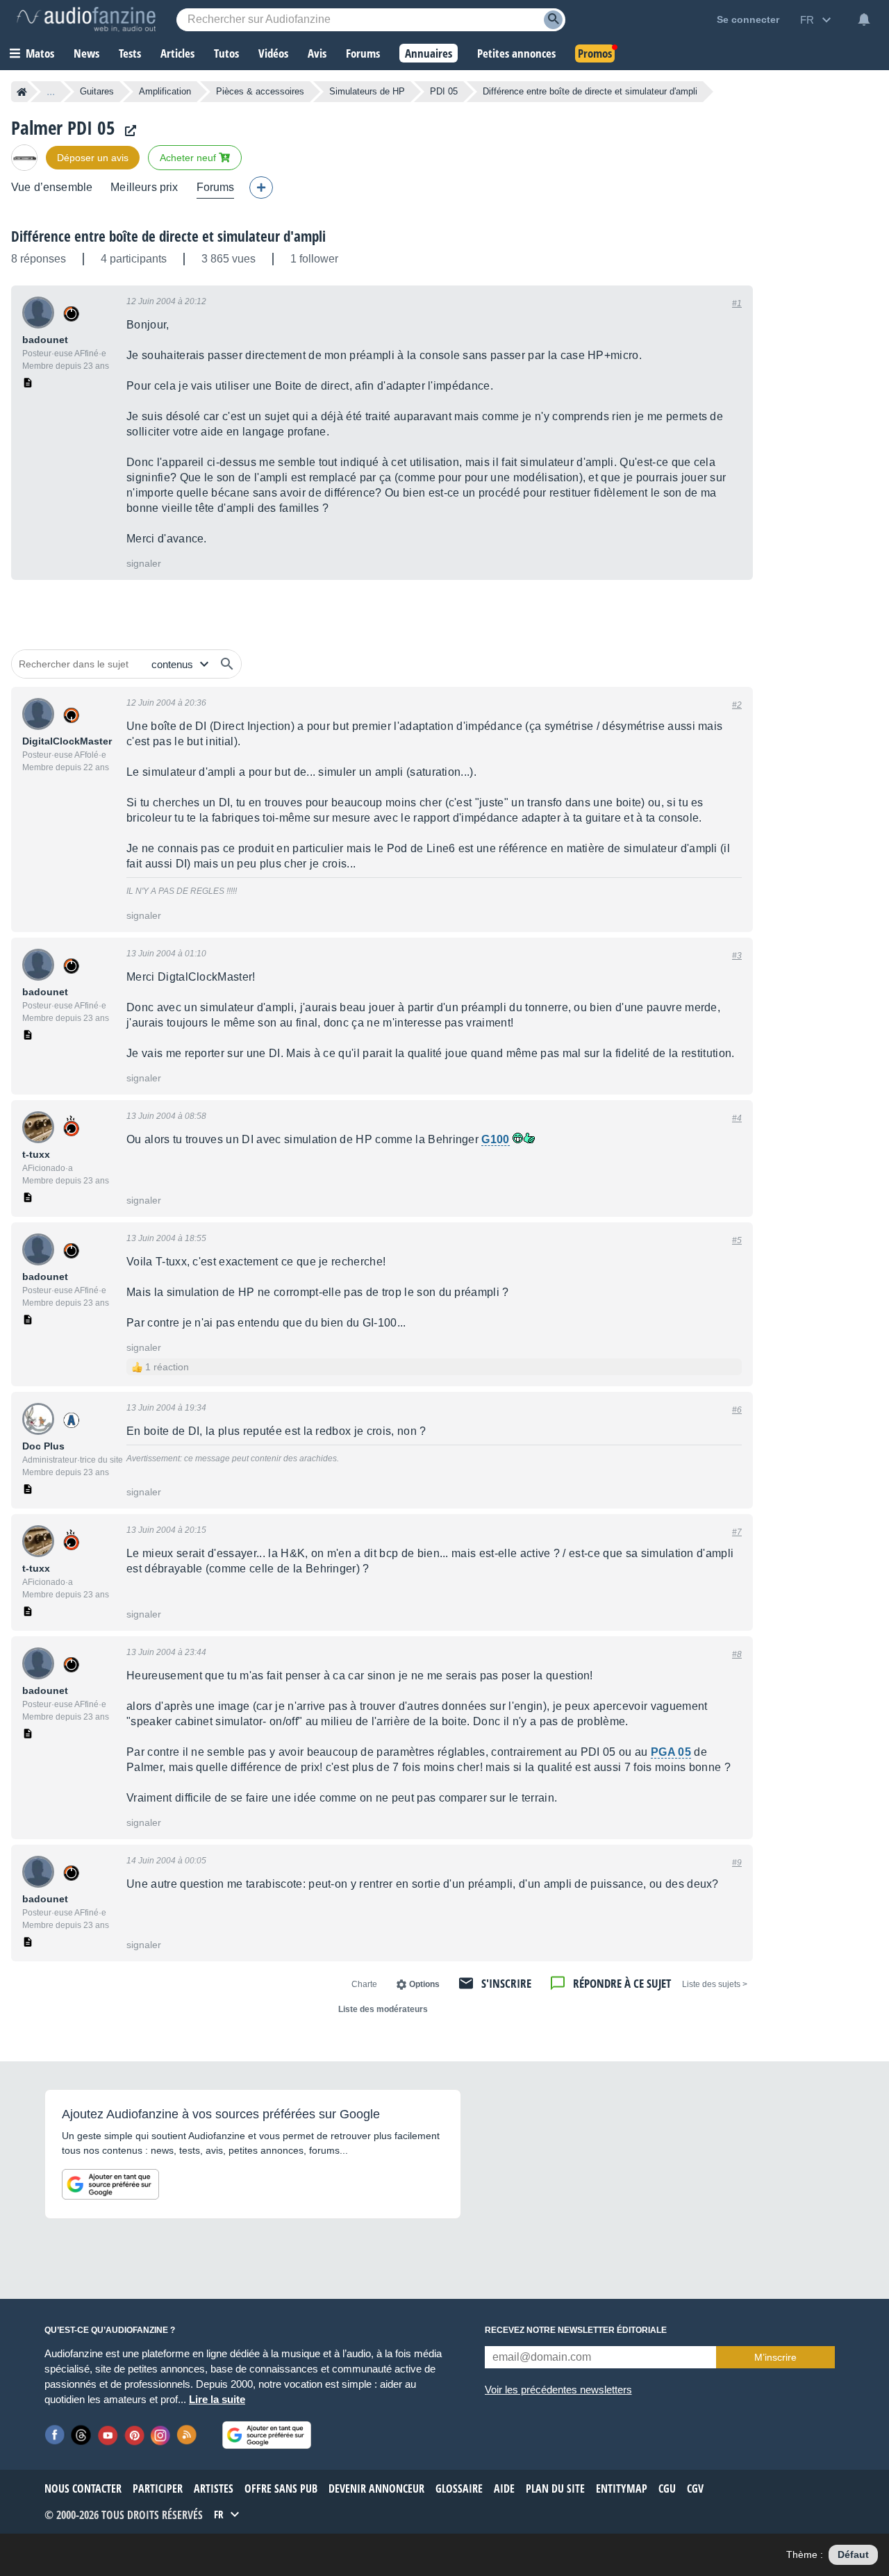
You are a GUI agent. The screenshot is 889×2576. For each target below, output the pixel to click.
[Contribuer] (261, 188)
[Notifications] (864, 19)
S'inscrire (506, 1983)
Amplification (165, 91)
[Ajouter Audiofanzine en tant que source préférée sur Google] (110, 2184)
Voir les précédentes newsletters (558, 2390)
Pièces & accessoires (260, 91)
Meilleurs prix (144, 187)
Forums (216, 187)
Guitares (97, 91)
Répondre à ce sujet (622, 1983)
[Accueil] (22, 92)
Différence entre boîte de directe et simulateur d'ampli (168, 236)
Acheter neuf (189, 158)
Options (424, 1984)
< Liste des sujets (715, 1984)
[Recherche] (553, 20)
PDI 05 (444, 91)
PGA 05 (671, 1752)
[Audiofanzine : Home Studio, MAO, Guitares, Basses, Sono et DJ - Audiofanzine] (86, 19)
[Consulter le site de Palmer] (127, 131)
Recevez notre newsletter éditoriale (576, 2330)
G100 (495, 1139)
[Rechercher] (227, 664)
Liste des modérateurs (383, 2009)
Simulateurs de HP (367, 91)
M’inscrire (775, 2357)
